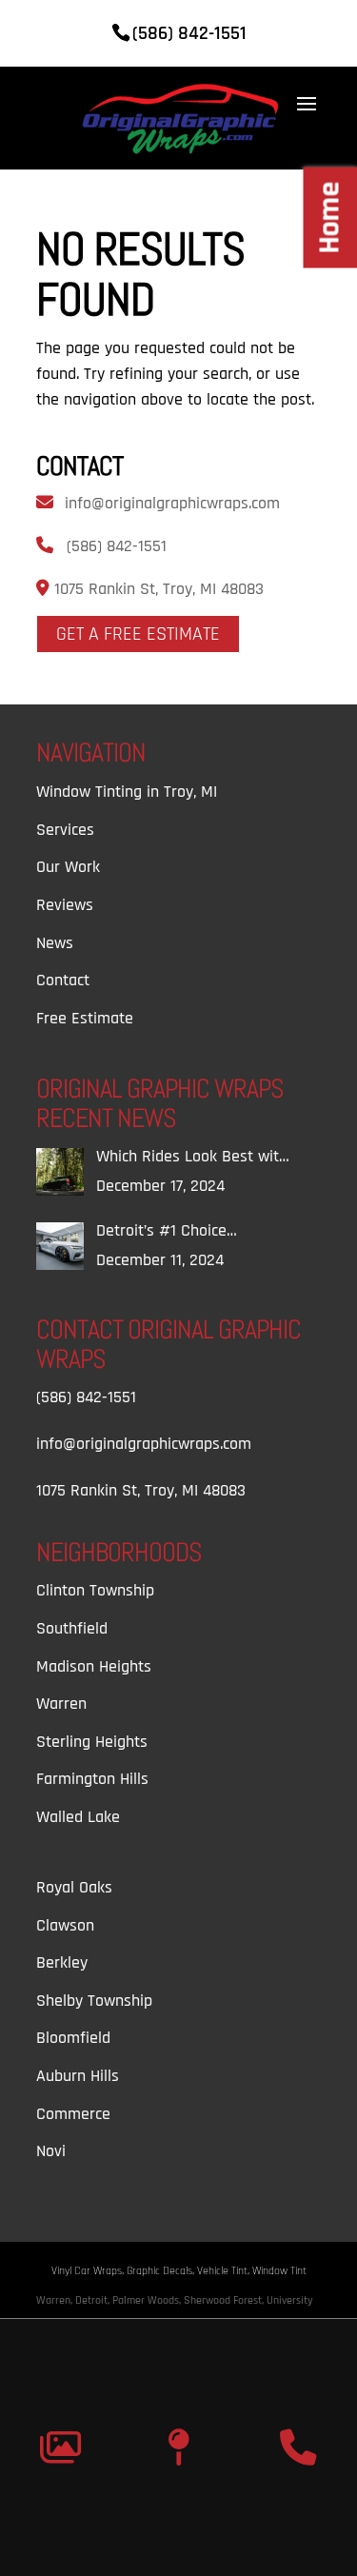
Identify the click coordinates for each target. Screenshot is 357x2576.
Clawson (65, 1925)
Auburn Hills (78, 2076)
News (55, 943)
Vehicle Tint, (225, 2271)
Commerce (73, 2114)
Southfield (72, 1628)
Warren (61, 1704)
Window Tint (279, 2271)
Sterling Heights (92, 1742)
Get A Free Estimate (138, 634)
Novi (51, 2151)
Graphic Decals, (162, 2271)
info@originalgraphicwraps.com (172, 503)
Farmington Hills (92, 1779)
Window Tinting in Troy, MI (127, 792)
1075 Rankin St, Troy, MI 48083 (157, 589)
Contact (63, 980)
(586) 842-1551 (117, 546)
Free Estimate (85, 1018)
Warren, (56, 2300)
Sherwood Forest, (225, 2300)
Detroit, (94, 2300)
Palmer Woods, (148, 2300)
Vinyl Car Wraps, (89, 2271)
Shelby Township (94, 2001)
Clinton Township (95, 1590)
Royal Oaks (74, 1887)
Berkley (62, 1962)
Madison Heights (94, 1666)
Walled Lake (78, 1817)
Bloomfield (73, 2038)
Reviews (65, 905)
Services (65, 830)
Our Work (68, 867)
